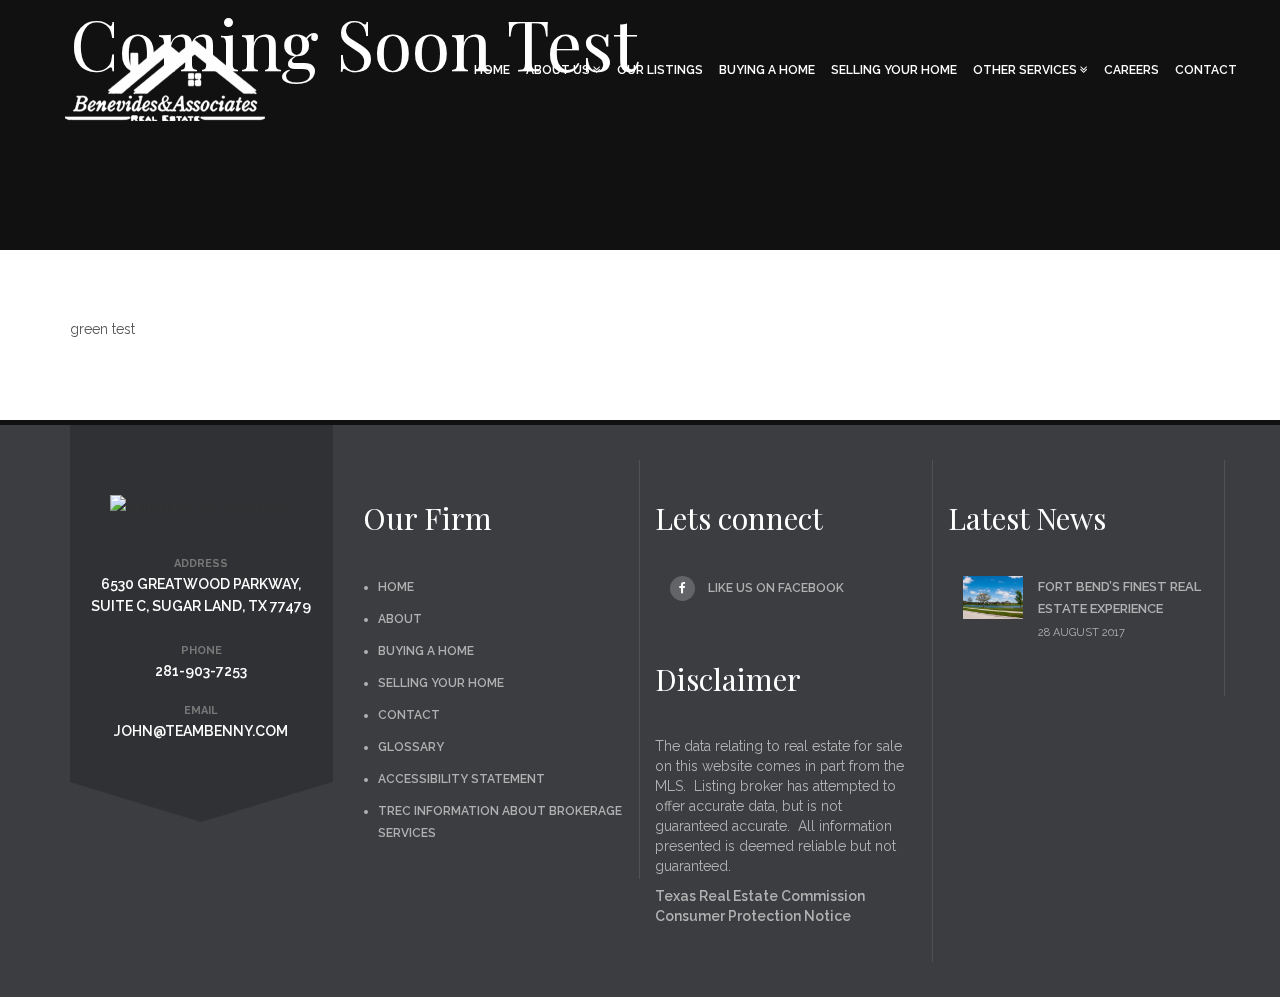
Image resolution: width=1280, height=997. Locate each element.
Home (492, 70)
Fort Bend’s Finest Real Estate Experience (1119, 597)
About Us (559, 70)
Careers (1131, 70)
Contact (1206, 70)
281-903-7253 (201, 671)
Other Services (1026, 70)
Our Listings (660, 70)
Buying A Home (767, 70)
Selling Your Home (894, 70)
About (400, 619)
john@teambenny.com (201, 731)
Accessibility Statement (461, 779)
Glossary (411, 747)
